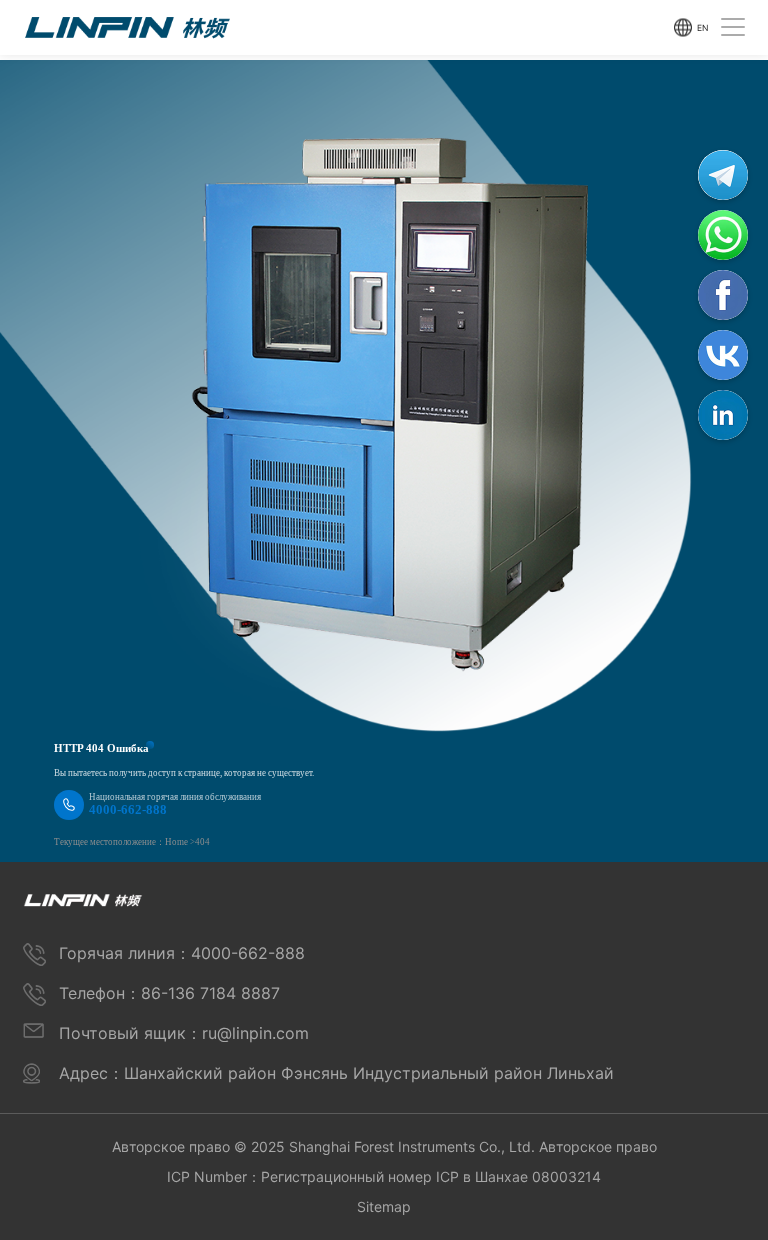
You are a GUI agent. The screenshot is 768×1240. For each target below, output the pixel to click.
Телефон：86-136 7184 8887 (169, 993)
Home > (180, 842)
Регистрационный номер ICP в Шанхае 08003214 (431, 1176)
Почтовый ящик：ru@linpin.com (184, 1033)
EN (702, 27)
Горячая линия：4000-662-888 (182, 953)
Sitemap (384, 1206)
